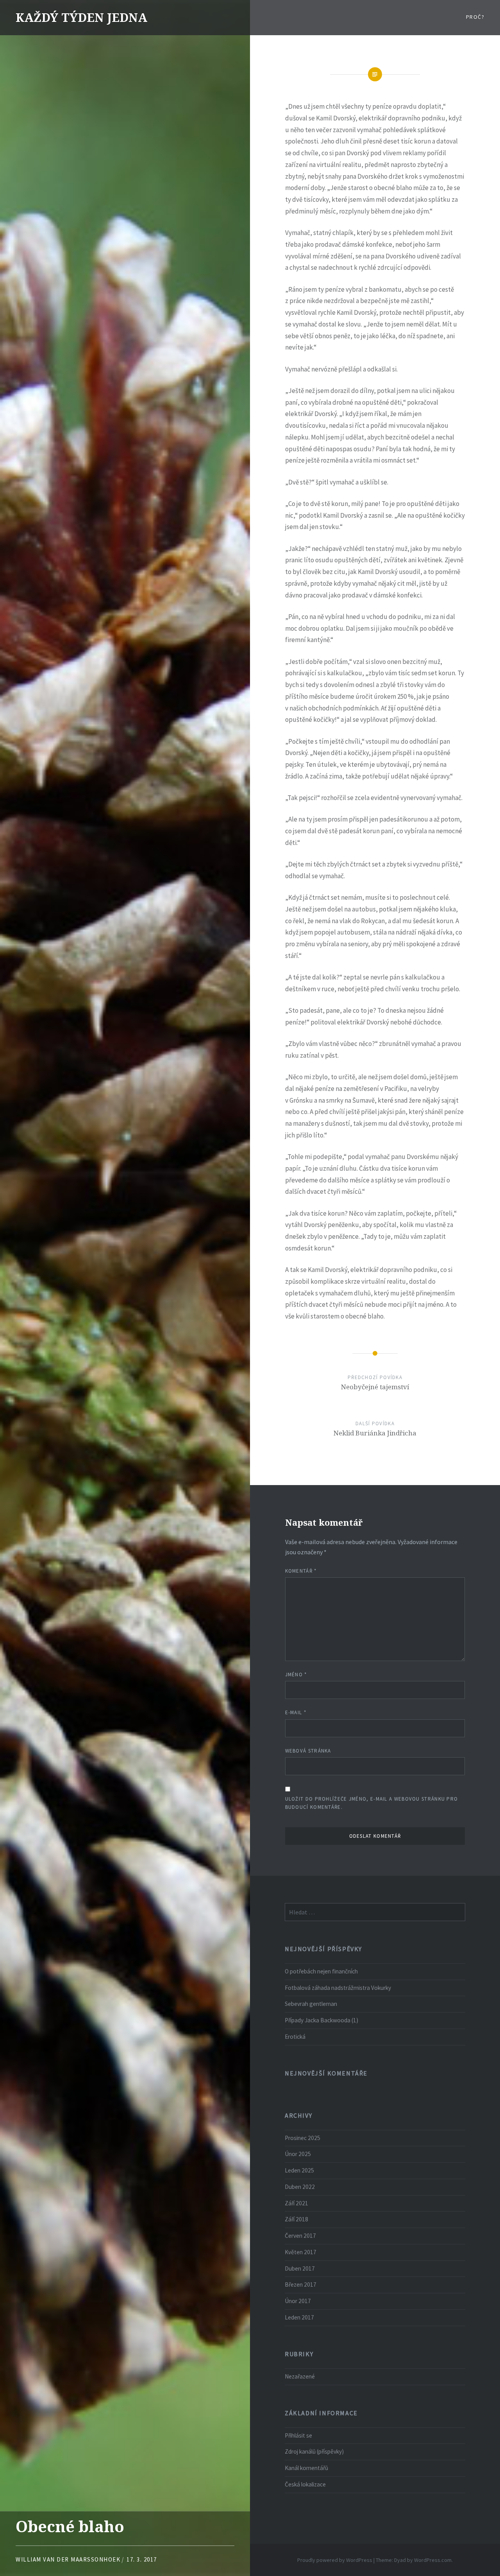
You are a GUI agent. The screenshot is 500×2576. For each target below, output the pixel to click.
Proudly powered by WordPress (335, 2560)
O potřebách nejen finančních (321, 1971)
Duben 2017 (300, 2268)
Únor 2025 (298, 2154)
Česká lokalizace (305, 2484)
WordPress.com (433, 2560)
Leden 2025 (299, 2170)
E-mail (296, 1712)
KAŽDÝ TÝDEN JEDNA (81, 17)
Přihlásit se (298, 2435)
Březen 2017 (301, 2284)
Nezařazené (300, 2376)
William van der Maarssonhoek (68, 2559)
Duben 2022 (300, 2187)
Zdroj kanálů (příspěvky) (314, 2451)
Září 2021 (296, 2203)
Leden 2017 (299, 2317)
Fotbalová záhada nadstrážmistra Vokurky (338, 1988)
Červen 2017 (300, 2236)
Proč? (475, 17)
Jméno (296, 1675)
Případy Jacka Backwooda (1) (321, 2020)
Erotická (295, 2037)
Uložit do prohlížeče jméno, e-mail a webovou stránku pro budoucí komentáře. (372, 1803)
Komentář (301, 1571)
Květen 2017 (301, 2252)
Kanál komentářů (306, 2468)
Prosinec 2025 (303, 2138)
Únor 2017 (298, 2301)
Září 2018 (296, 2219)
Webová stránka (308, 1751)
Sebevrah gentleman (311, 2004)
